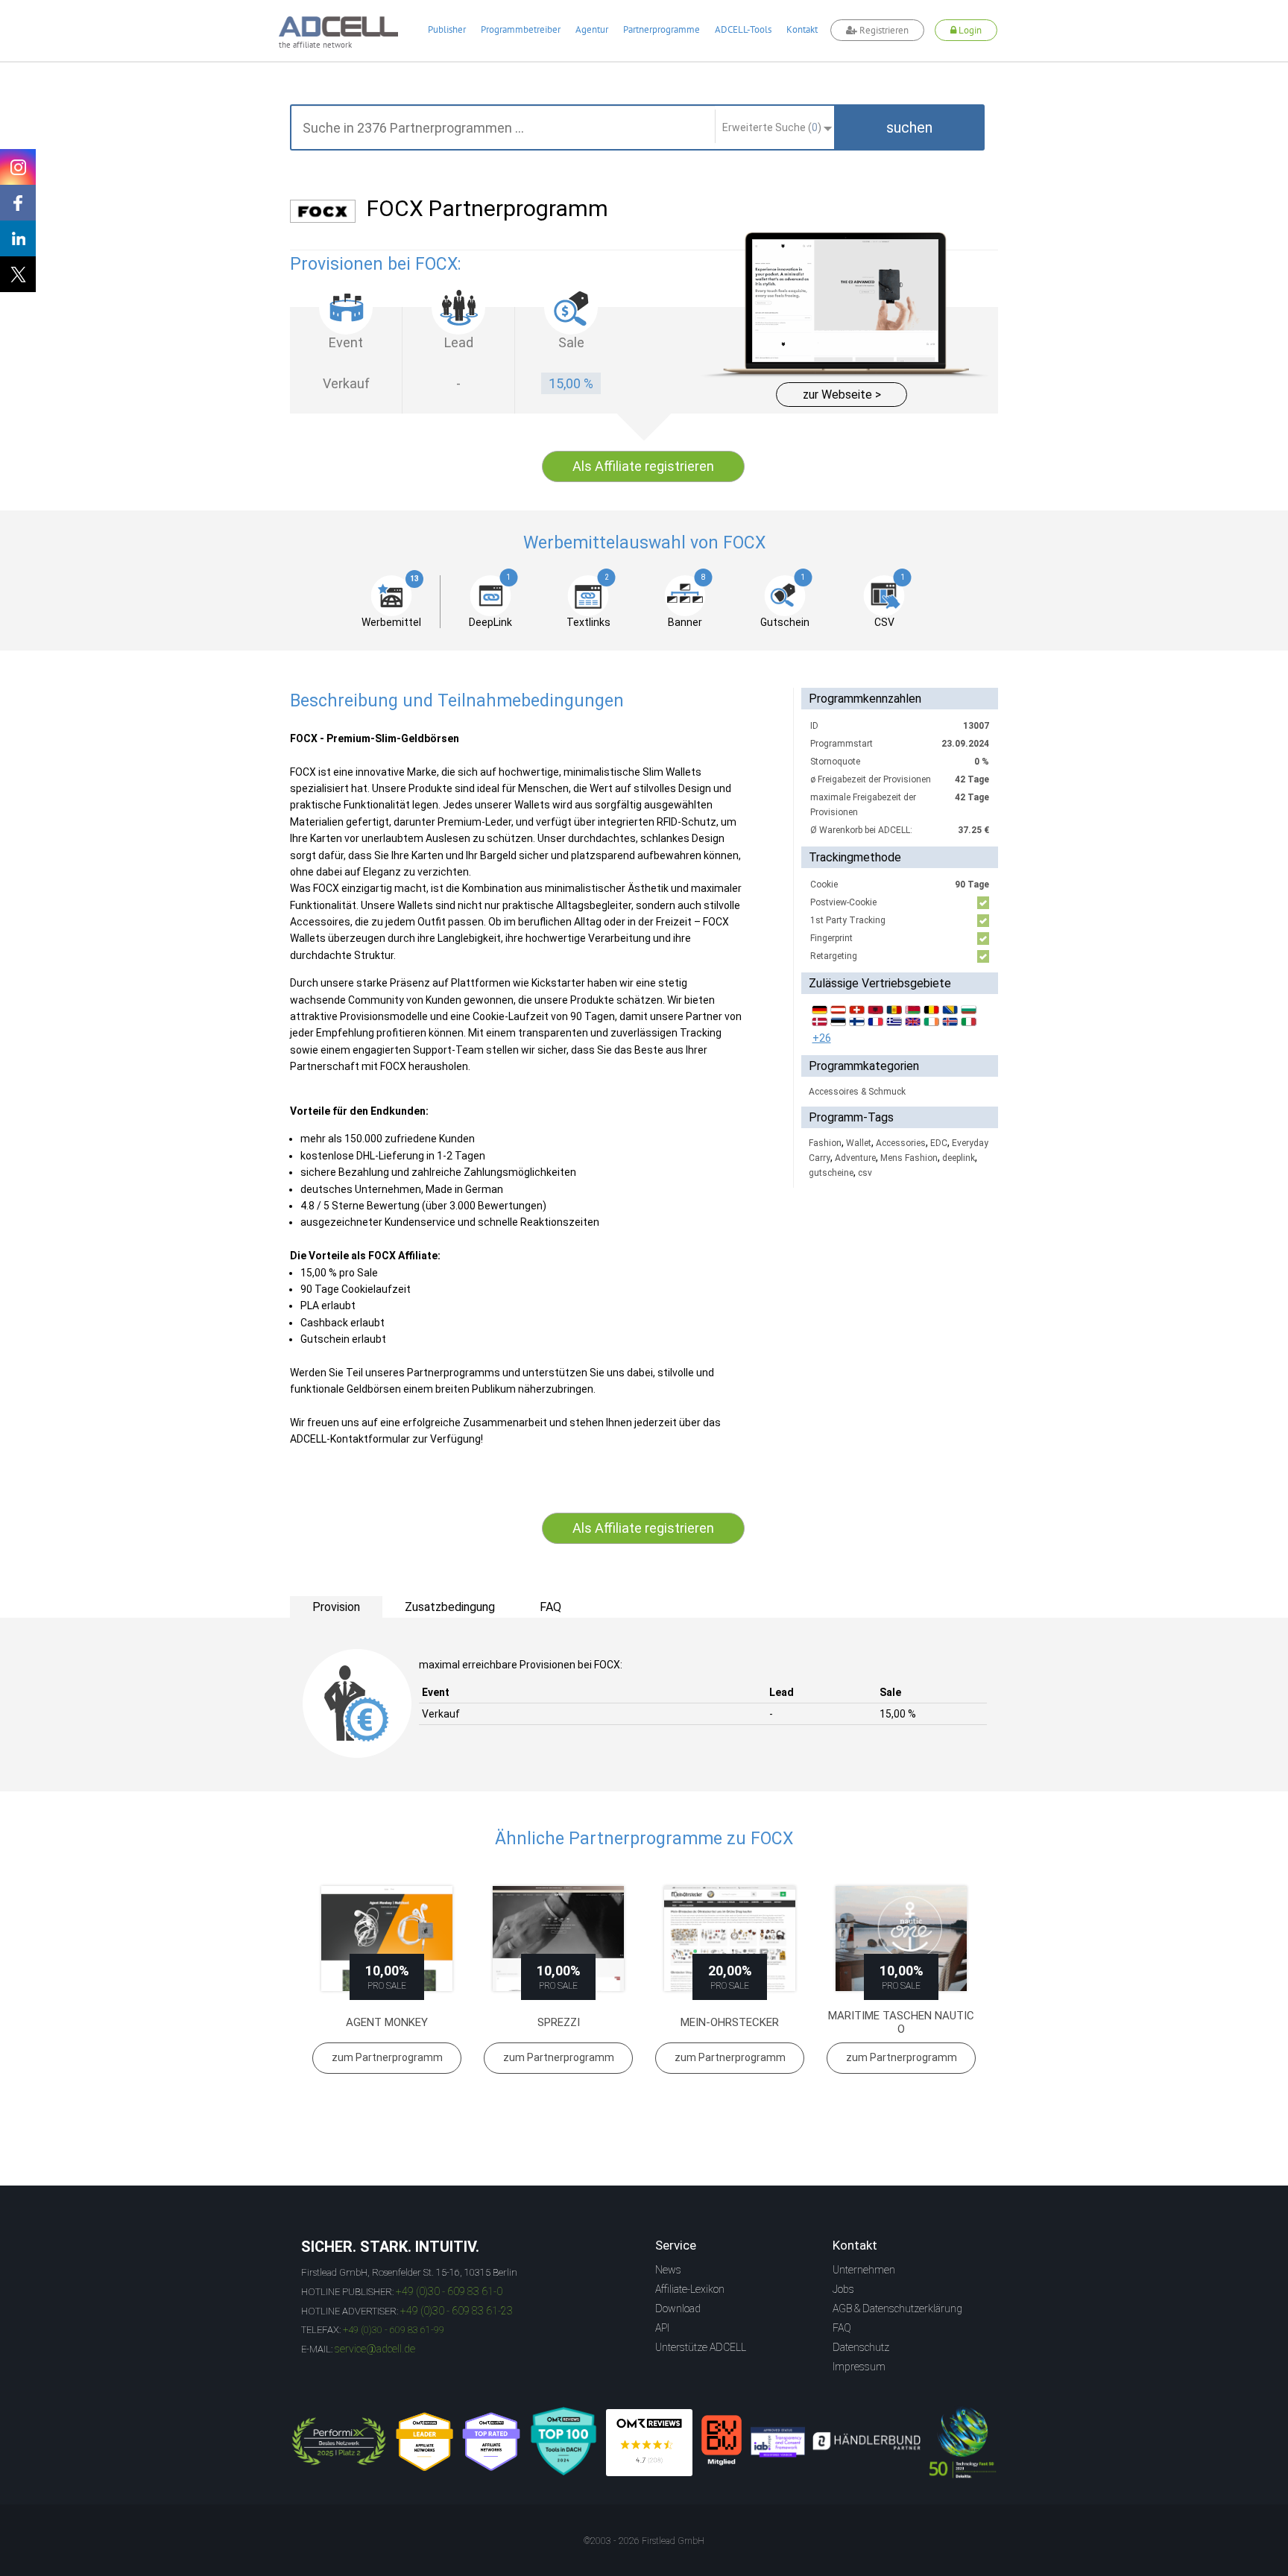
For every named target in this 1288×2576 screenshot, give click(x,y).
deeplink (959, 1158)
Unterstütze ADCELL (701, 2347)
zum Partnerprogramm (387, 2057)
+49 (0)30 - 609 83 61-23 (457, 2311)
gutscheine (831, 1173)
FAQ (842, 2328)
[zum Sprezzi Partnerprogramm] (558, 1939)
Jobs (843, 2289)
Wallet (859, 1143)
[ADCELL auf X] (18, 274)
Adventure (855, 1158)
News (668, 2270)
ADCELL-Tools (743, 29)
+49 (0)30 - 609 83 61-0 (449, 2291)
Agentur (592, 29)
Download (678, 2308)
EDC (939, 1143)
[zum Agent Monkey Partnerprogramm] (387, 1939)
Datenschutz (861, 2347)
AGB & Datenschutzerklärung (897, 2308)
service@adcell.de (375, 2349)
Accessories (901, 1143)
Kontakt (802, 29)
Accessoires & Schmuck (857, 1092)
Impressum (859, 2367)
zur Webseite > (842, 395)
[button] (909, 127)
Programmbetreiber (521, 29)
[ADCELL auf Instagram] (18, 167)
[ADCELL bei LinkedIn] (18, 238)
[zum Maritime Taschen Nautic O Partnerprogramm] (901, 1939)
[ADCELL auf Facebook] (18, 203)
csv (865, 1173)
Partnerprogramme (662, 29)
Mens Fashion (909, 1158)
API (662, 2328)
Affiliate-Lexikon (690, 2289)
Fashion (825, 1143)
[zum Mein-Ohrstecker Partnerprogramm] (730, 1939)
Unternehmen (864, 2270)
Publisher (447, 29)
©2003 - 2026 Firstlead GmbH (644, 2541)
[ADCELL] (649, 2443)
